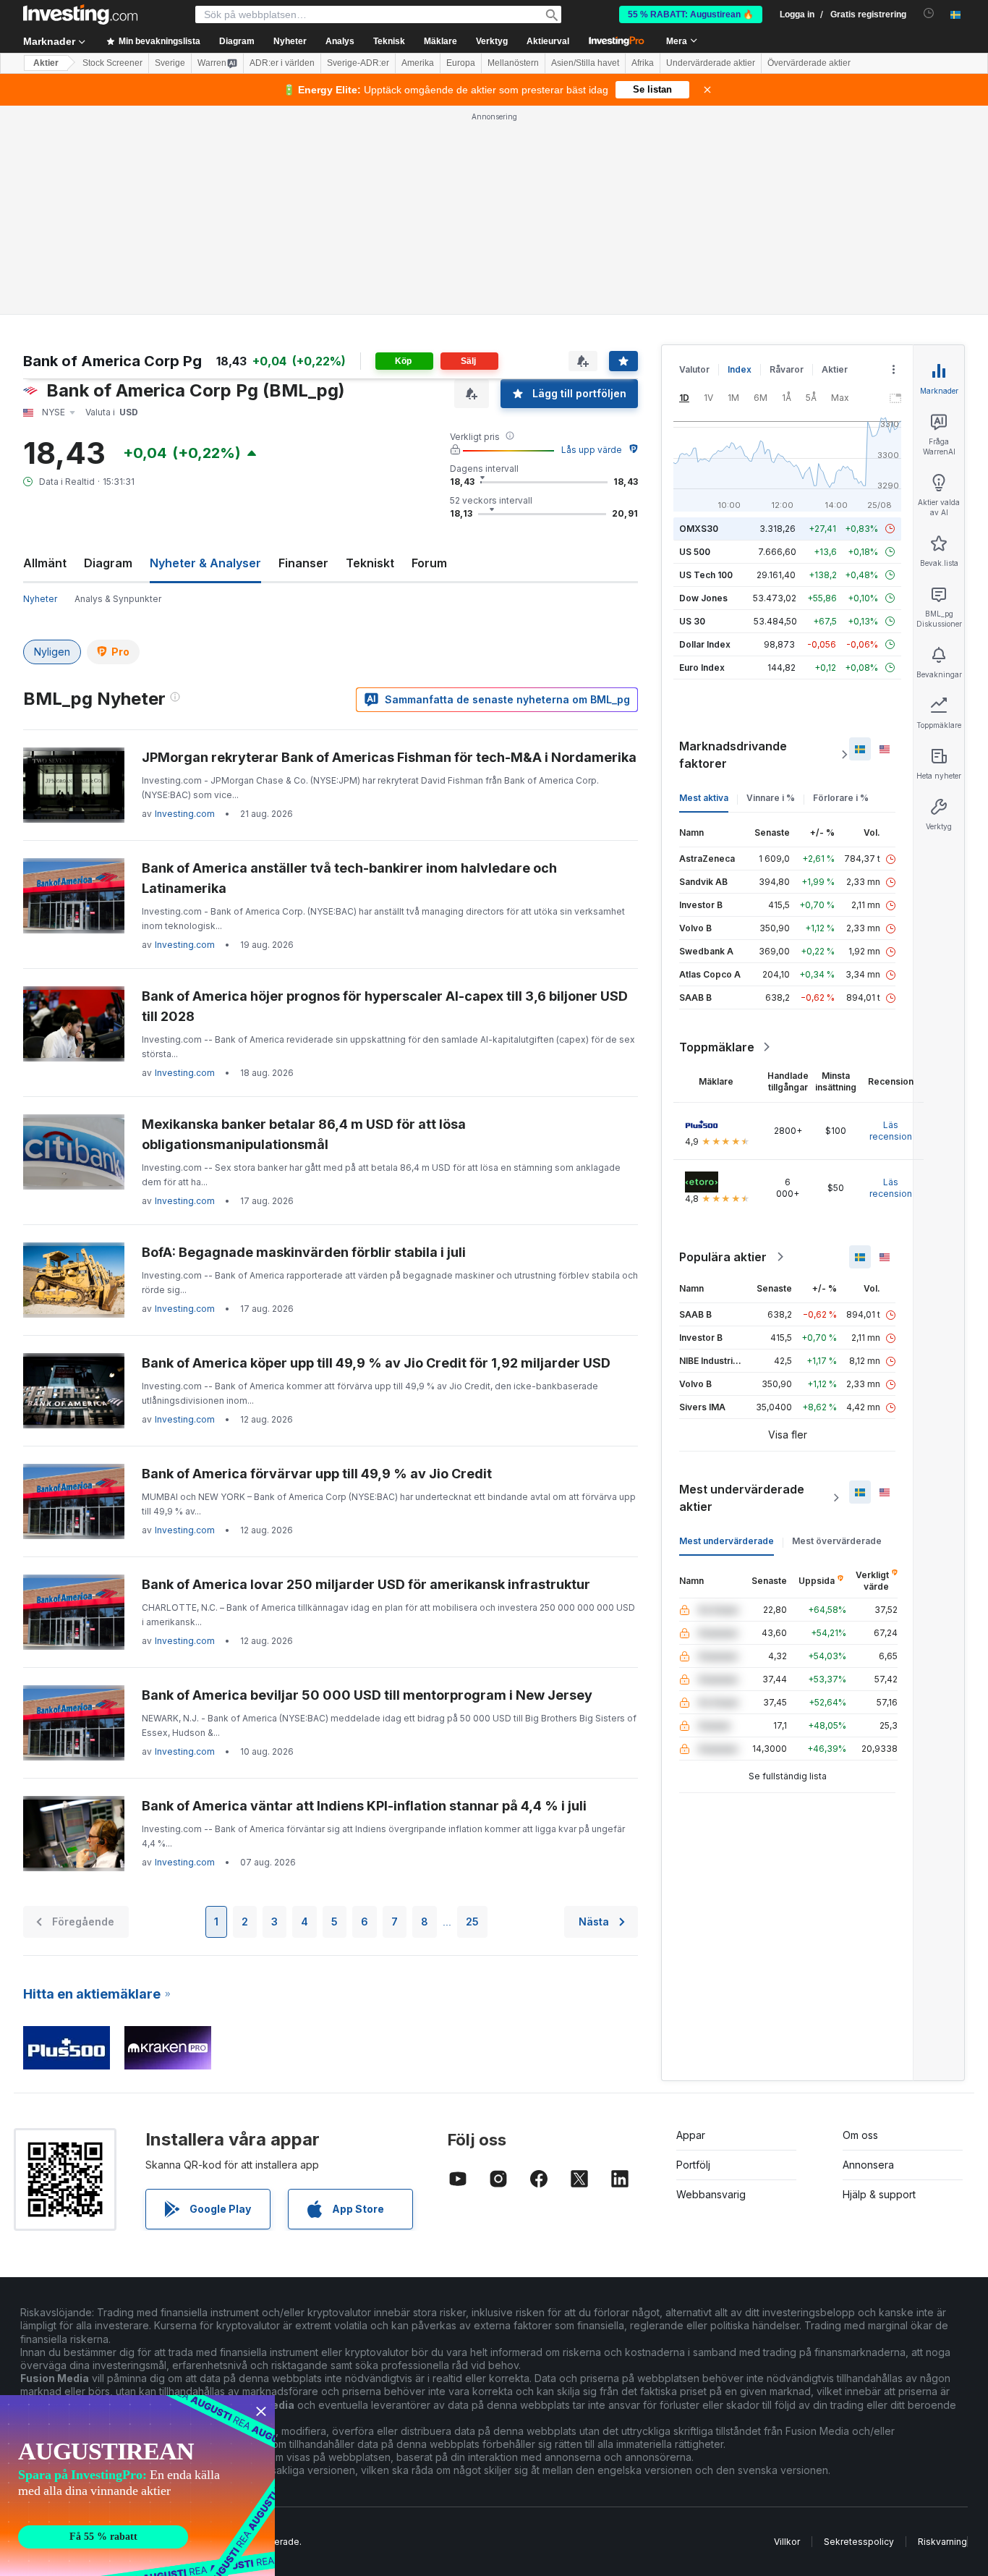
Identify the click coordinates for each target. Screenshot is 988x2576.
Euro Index (702, 668)
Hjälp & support (879, 2194)
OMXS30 (699, 529)
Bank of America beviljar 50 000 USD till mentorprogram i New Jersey (367, 1695)
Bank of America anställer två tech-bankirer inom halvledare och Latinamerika (349, 878)
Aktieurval (548, 41)
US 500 (695, 552)
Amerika (418, 63)
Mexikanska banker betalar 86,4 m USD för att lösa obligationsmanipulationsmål (304, 1134)
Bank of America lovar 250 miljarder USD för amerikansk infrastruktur (366, 1584)
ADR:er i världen (282, 63)
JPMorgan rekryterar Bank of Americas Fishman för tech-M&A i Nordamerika (389, 757)
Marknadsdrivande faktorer (733, 755)
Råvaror (787, 369)
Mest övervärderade (837, 1541)
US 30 (692, 621)
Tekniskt (370, 563)
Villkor (787, 2542)
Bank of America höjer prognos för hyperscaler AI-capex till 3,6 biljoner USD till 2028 (385, 1006)
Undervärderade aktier (711, 63)
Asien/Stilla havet (585, 63)
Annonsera (868, 2165)
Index (740, 369)
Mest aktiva (704, 798)
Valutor (694, 369)
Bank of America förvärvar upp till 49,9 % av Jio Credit (317, 1474)
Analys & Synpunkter (118, 599)
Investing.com (185, 814)
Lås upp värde (592, 450)
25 (472, 1922)
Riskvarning (942, 2542)
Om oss (860, 2135)
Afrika (643, 63)
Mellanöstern (513, 63)
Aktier (46, 63)
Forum (429, 563)
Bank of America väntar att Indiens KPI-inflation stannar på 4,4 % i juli (364, 1806)
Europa (461, 63)
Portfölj (693, 2165)
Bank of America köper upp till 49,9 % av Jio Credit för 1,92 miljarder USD (376, 1363)
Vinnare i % (771, 798)
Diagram (108, 563)
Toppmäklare (717, 1047)
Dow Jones (703, 598)
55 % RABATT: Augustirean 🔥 (691, 14)
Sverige (170, 63)
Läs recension (891, 1131)
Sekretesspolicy (859, 2542)
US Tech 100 (706, 575)
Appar (691, 2135)
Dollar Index (705, 644)
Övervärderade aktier (809, 63)
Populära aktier (723, 1257)
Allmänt (45, 563)
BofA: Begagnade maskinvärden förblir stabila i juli (304, 1252)
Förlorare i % (841, 798)
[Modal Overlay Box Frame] (137, 2486)
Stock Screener (112, 63)
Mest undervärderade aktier (742, 1498)
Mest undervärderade (727, 1541)
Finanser (303, 563)
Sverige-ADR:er (358, 63)
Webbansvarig (711, 2194)
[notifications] (929, 13)
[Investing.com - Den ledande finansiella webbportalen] (80, 14)
